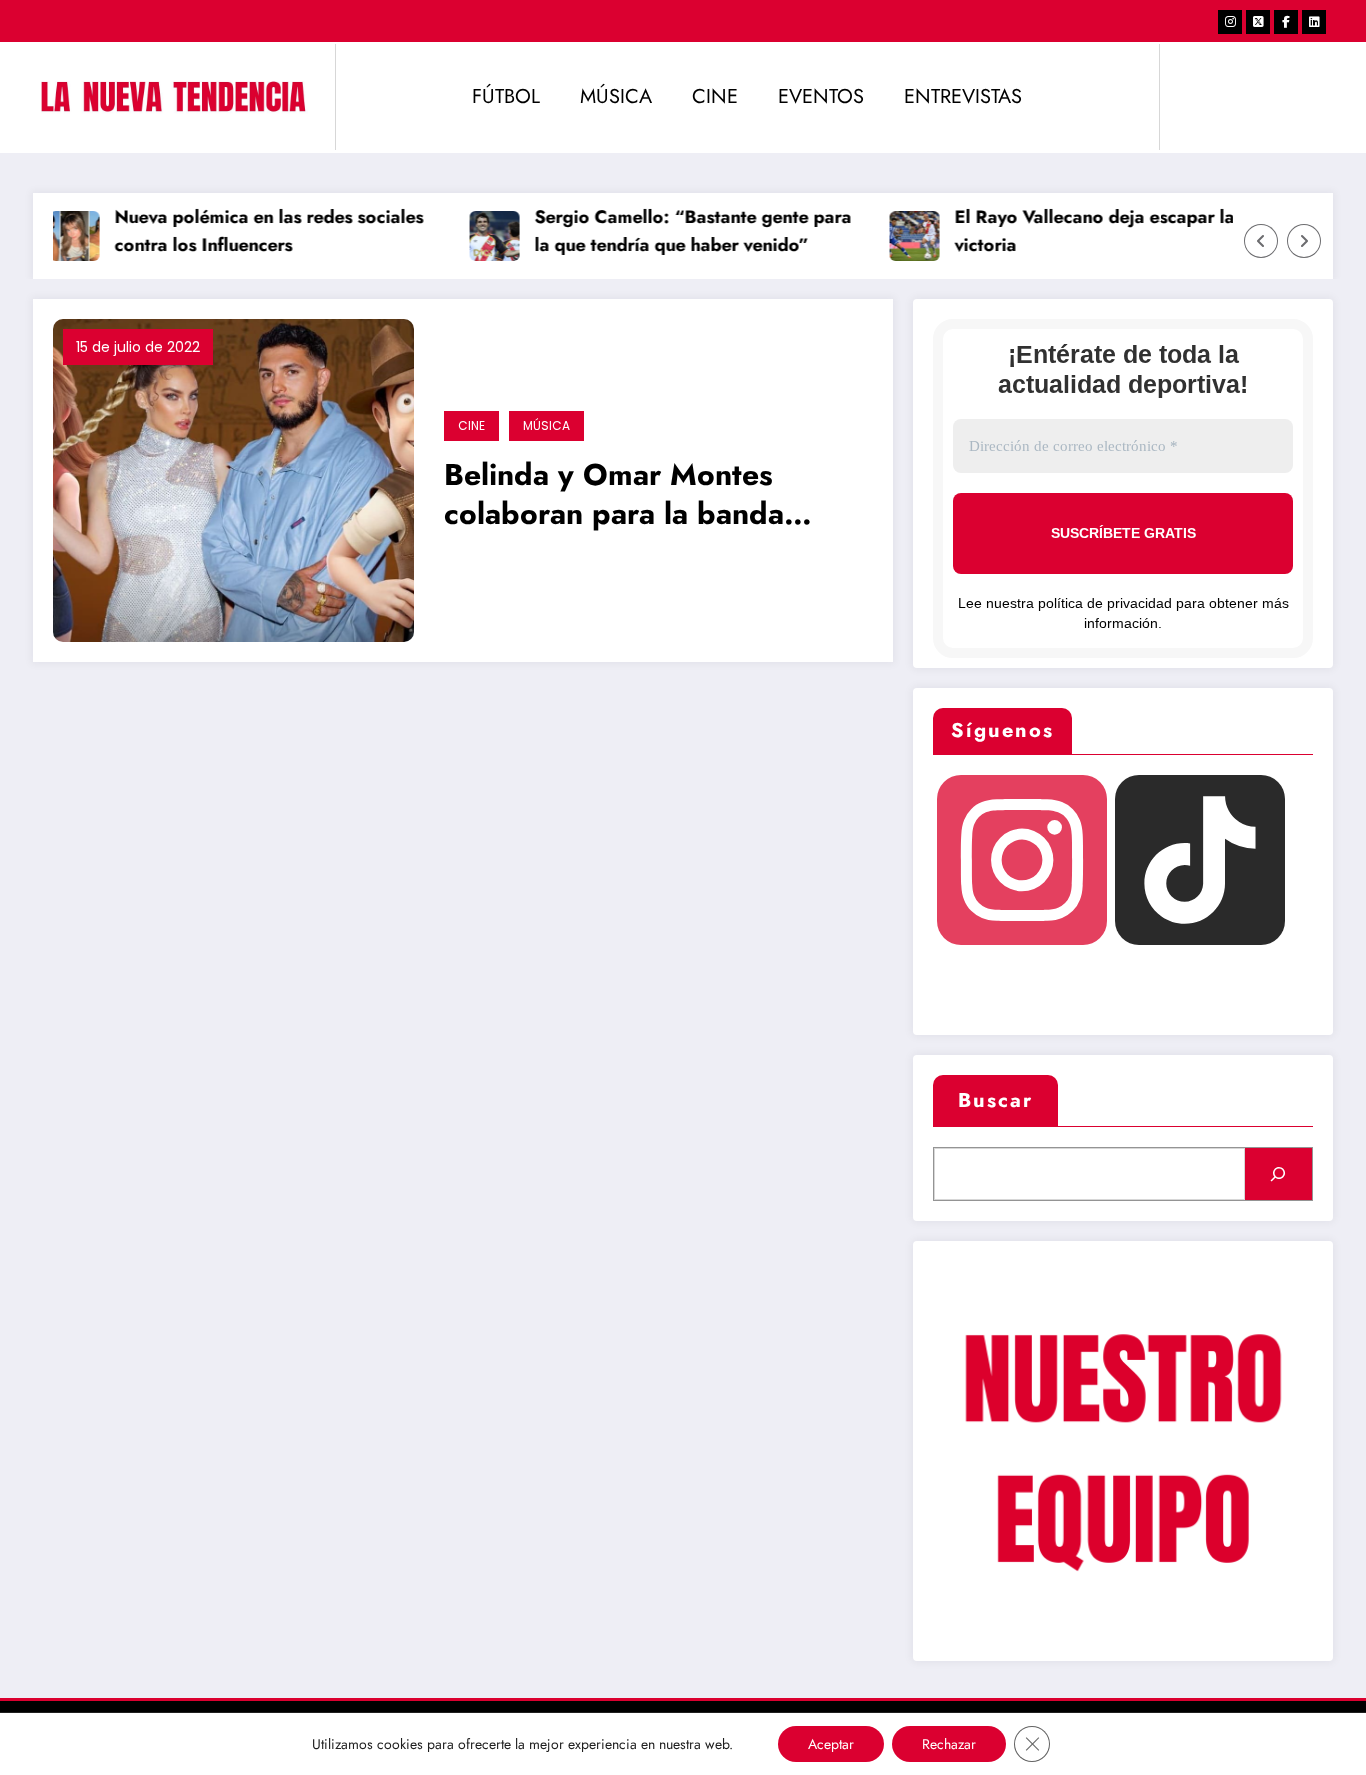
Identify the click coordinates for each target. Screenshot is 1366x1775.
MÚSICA (616, 96)
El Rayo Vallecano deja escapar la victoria (1080, 231)
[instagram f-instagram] (1230, 22)
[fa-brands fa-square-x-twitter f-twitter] (1258, 22)
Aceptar (831, 1744)
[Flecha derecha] (1304, 241)
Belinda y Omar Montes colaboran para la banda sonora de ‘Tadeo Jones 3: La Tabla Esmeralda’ (647, 496)
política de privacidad (1105, 603)
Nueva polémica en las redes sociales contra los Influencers (254, 231)
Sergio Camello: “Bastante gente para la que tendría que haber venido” (678, 231)
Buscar (995, 1100)
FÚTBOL (506, 96)
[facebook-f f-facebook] (1286, 22)
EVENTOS (821, 96)
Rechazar (949, 1744)
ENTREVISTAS (963, 96)
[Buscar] (1278, 1174)
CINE (715, 96)
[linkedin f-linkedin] (1314, 22)
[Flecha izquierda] (1261, 241)
